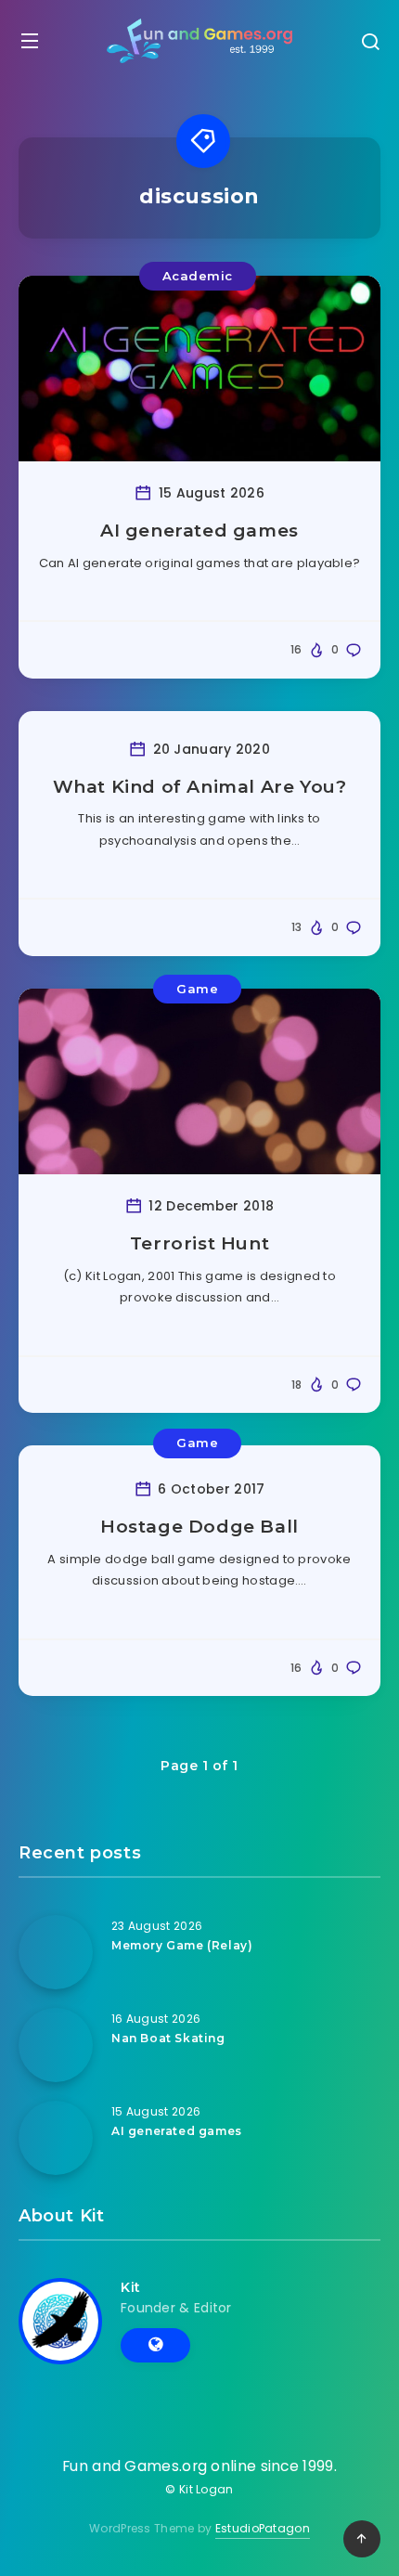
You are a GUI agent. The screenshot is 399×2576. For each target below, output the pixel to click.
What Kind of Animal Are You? (200, 787)
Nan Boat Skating (168, 2038)
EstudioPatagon (263, 2528)
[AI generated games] (56, 2138)
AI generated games (199, 531)
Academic (198, 276)
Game (197, 989)
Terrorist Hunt (199, 1243)
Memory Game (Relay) (182, 1945)
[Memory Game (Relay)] (56, 1952)
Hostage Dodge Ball (199, 1527)
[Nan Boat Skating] (56, 2045)
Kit (131, 2287)
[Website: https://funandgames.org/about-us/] (155, 2345)
